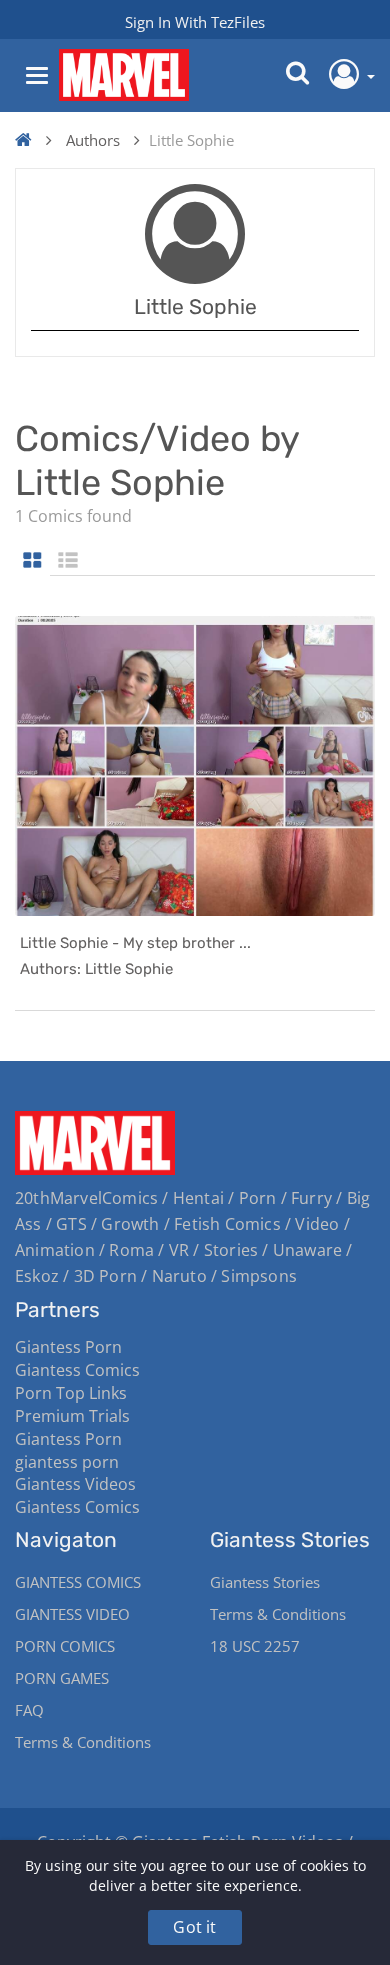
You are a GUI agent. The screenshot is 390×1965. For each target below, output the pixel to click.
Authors (93, 140)
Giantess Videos (75, 1484)
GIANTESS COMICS (78, 1582)
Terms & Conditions (83, 1742)
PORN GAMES (62, 1678)
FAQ (29, 1710)
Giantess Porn (68, 1347)
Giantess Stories (265, 1582)
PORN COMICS (65, 1646)
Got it (194, 1927)
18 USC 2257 (255, 1646)
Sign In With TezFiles (195, 22)
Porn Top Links (71, 1393)
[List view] (68, 561)
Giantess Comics (77, 1370)
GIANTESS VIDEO (72, 1614)
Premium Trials (72, 1416)
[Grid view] (32, 561)
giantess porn (67, 1462)
